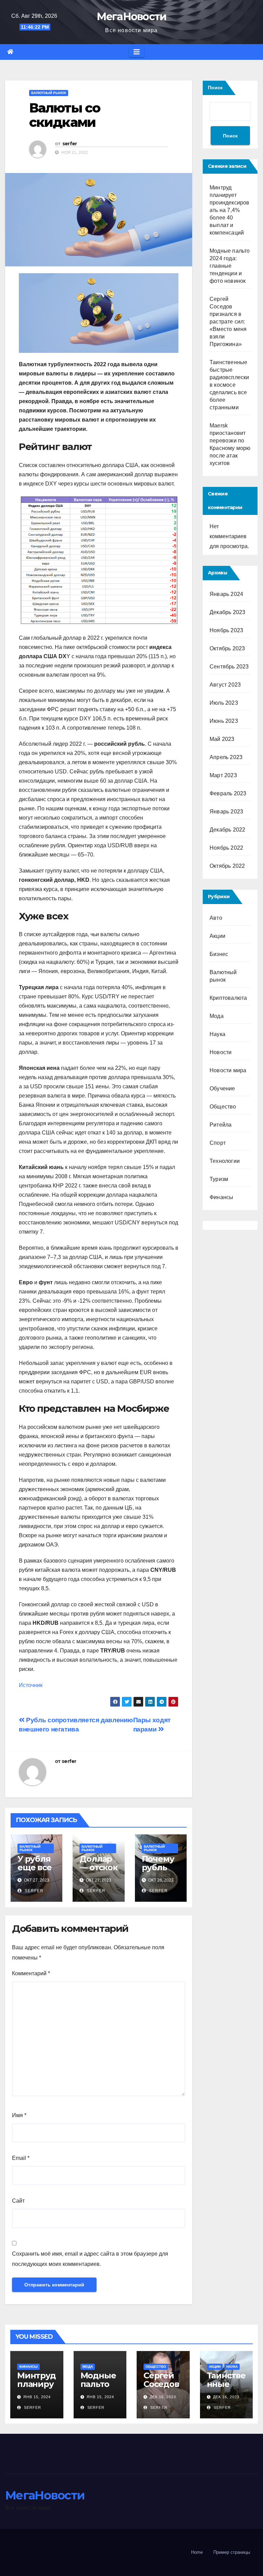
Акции (217, 936)
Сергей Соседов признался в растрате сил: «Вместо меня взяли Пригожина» (228, 322)
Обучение (222, 1088)
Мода (217, 1016)
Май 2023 (222, 739)
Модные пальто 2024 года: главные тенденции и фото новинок (230, 266)
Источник (31, 1685)
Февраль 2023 (228, 793)
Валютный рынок (49, 93)
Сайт (18, 2201)
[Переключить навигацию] (137, 52)
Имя (19, 2115)
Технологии (225, 1161)
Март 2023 (223, 775)
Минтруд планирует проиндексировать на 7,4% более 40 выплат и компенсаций (230, 210)
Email (21, 2158)
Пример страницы (232, 2552)
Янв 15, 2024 (37, 2397)
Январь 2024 (226, 594)
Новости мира (228, 1070)
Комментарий (31, 1973)
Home (197, 2552)
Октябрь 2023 (227, 648)
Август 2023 (225, 685)
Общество (223, 1107)
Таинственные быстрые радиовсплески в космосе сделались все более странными (229, 385)
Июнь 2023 (224, 721)
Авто (216, 918)
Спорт (218, 1143)
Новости (221, 1052)
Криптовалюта (228, 998)
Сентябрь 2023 (229, 667)
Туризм (219, 1179)
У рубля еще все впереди (36, 1867)
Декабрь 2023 (227, 612)
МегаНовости (131, 17)
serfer (70, 144)
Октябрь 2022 (227, 866)
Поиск (215, 88)
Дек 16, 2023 (163, 2397)
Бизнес (219, 954)
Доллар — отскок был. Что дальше (98, 1872)
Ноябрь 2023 (226, 630)
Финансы (221, 1197)
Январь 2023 (226, 812)
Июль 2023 (224, 703)
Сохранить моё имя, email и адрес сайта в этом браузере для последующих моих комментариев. (90, 2259)
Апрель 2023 (226, 757)
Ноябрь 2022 (226, 848)
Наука (217, 1034)
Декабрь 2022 (227, 830)
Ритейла (221, 1125)
